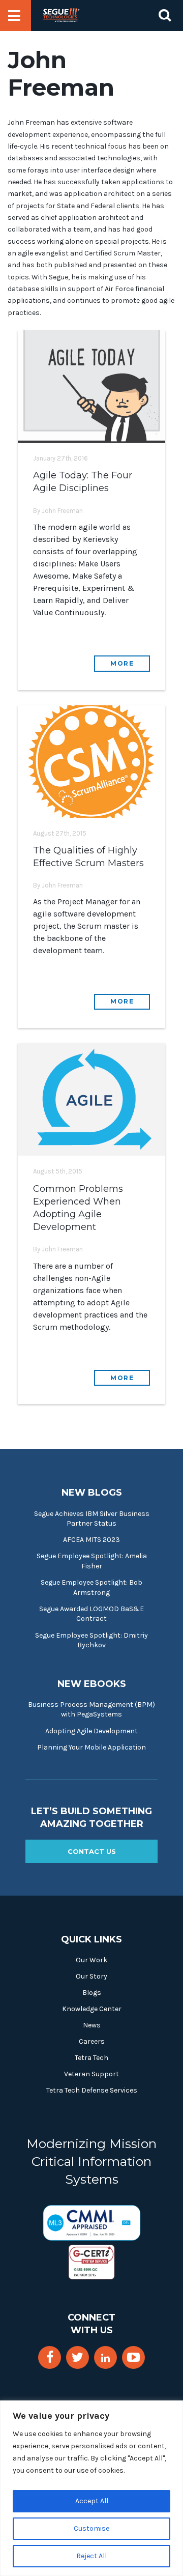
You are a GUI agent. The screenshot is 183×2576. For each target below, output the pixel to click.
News (92, 2025)
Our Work (91, 1960)
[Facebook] (50, 2357)
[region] (91, 2488)
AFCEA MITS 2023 (91, 1540)
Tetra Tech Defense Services (92, 2090)
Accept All (92, 2501)
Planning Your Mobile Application (91, 1747)
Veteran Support (91, 2074)
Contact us (92, 1851)
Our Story (91, 1976)
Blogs (92, 1993)
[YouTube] (133, 2357)
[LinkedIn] (105, 2358)
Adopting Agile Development (91, 1731)
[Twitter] (78, 2357)
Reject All (91, 2556)
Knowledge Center (92, 2009)
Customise (91, 2528)
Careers (92, 2041)
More (122, 663)
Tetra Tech (91, 2058)
